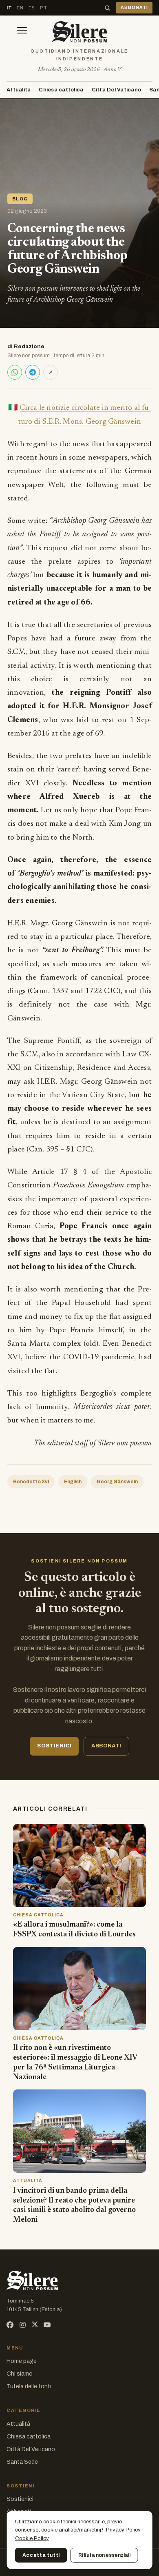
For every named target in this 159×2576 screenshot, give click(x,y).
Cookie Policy (32, 2538)
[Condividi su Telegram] (33, 372)
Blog (20, 199)
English (73, 1482)
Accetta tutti (41, 2555)
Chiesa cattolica (61, 90)
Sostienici (20, 2499)
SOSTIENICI (54, 1746)
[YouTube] (47, 2325)
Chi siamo (20, 2374)
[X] (35, 2325)
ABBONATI (134, 8)
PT (43, 8)
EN (20, 8)
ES (32, 8)
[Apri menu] (22, 32)
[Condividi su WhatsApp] (15, 372)
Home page (22, 2361)
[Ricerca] (107, 8)
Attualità (19, 90)
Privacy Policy (123, 2530)
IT (9, 8)
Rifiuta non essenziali (104, 2555)
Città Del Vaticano (117, 90)
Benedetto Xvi (31, 1482)
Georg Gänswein (117, 1482)
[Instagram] (23, 2325)
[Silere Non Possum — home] (79, 32)
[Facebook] (10, 2325)
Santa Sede (22, 2462)
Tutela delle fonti (29, 2386)
